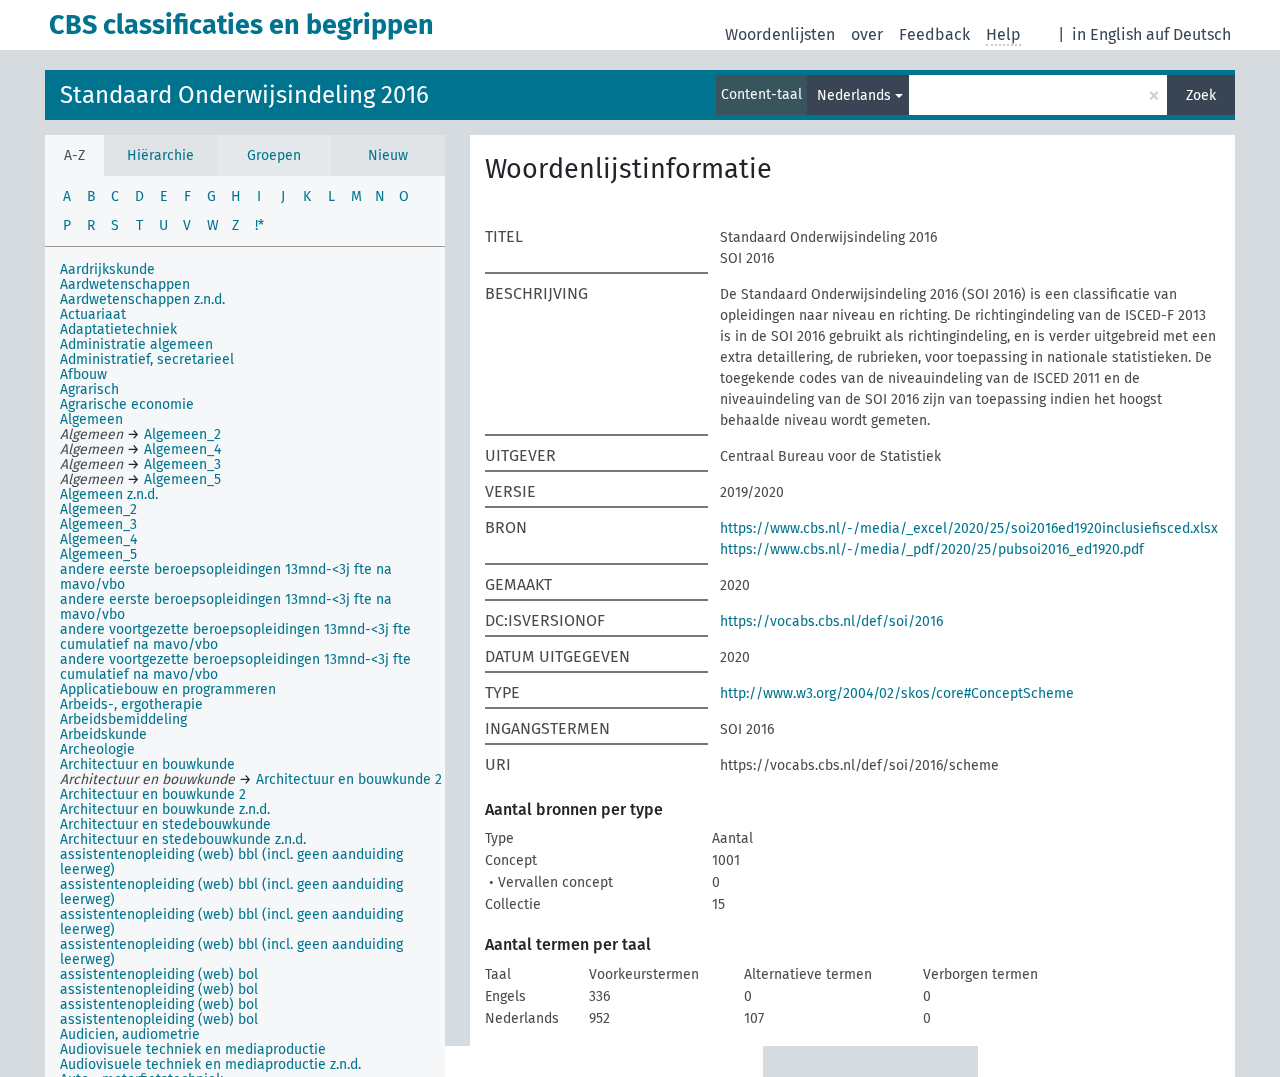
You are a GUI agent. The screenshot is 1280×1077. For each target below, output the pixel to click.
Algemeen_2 (98, 509)
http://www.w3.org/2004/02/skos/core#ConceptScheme (897, 693)
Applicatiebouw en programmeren (168, 689)
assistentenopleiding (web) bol (159, 974)
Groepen (274, 155)
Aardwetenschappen (125, 284)
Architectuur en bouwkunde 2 (153, 794)
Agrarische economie (127, 404)
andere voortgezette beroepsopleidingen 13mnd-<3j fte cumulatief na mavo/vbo (235, 637)
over (867, 34)
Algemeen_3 (98, 524)
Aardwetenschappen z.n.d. (142, 299)
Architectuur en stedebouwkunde (165, 824)
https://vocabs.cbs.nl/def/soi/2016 (831, 621)
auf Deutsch (1188, 34)
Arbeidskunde (103, 734)
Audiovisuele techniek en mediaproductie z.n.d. (210, 1064)
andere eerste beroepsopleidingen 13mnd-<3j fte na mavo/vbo (226, 577)
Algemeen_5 (98, 554)
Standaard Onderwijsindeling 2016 (244, 95)
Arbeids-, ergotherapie (131, 704)
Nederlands (854, 95)
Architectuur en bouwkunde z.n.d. (165, 809)
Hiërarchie (160, 155)
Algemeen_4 (98, 539)
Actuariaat (93, 314)
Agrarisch (89, 389)
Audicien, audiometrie (130, 1034)
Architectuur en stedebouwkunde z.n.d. (183, 839)
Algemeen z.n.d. (109, 494)
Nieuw (388, 155)
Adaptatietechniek (118, 329)
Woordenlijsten (780, 34)
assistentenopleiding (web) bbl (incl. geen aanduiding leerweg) (231, 862)
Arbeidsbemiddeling (123, 719)
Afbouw (83, 374)
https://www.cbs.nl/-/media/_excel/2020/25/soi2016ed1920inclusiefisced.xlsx (969, 528)
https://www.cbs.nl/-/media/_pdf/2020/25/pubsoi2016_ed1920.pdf (932, 549)
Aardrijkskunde (107, 269)
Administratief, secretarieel (147, 359)
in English (1107, 34)
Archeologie (97, 749)
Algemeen (91, 419)
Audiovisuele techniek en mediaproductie (193, 1049)
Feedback (934, 34)
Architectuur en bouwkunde (147, 764)
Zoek (1201, 95)
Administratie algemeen (136, 344)
